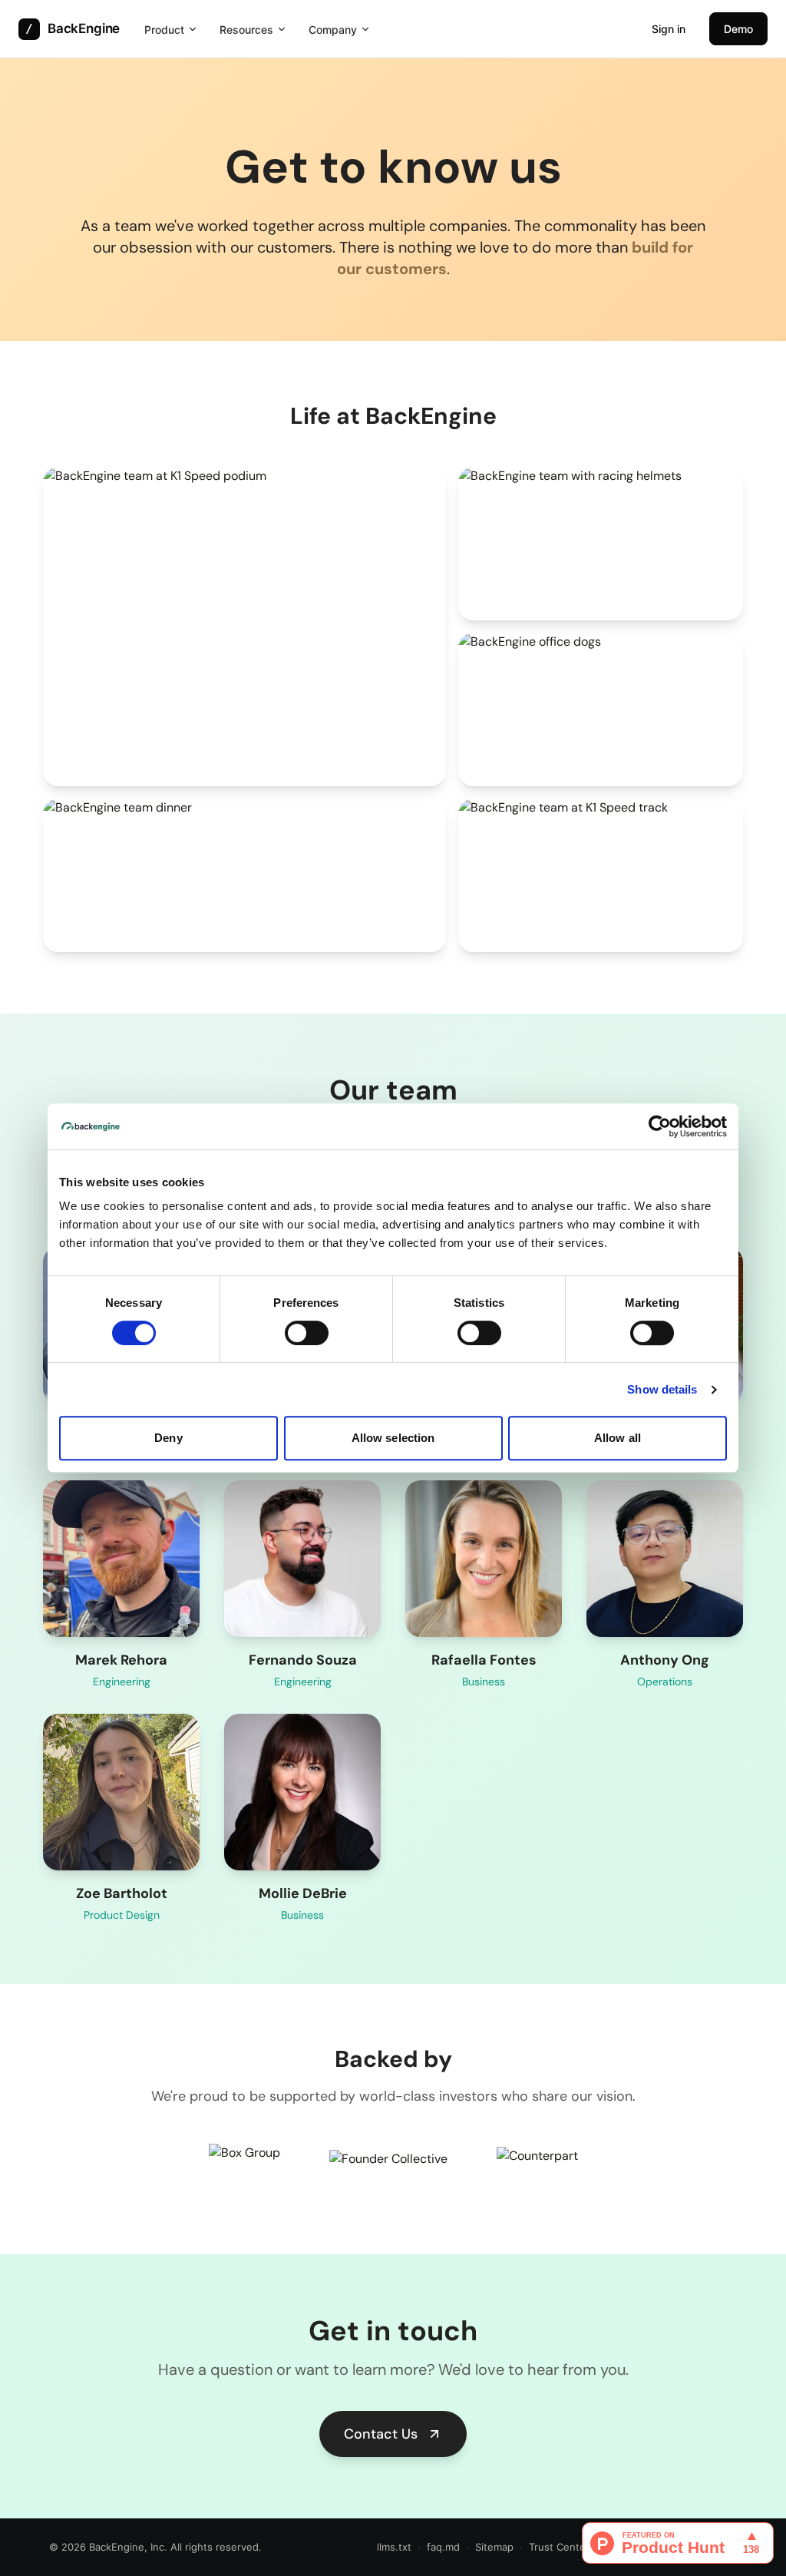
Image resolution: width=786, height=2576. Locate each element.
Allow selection (393, 1438)
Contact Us (381, 2434)
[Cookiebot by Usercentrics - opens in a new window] (660, 1126)
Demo (738, 29)
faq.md (443, 2547)
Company (333, 30)
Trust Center (559, 2547)
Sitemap (494, 2547)
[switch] (307, 1333)
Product (164, 30)
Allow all (618, 1438)
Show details (662, 1389)
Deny (168, 1438)
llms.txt (394, 2547)
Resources (246, 30)
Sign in (669, 29)
